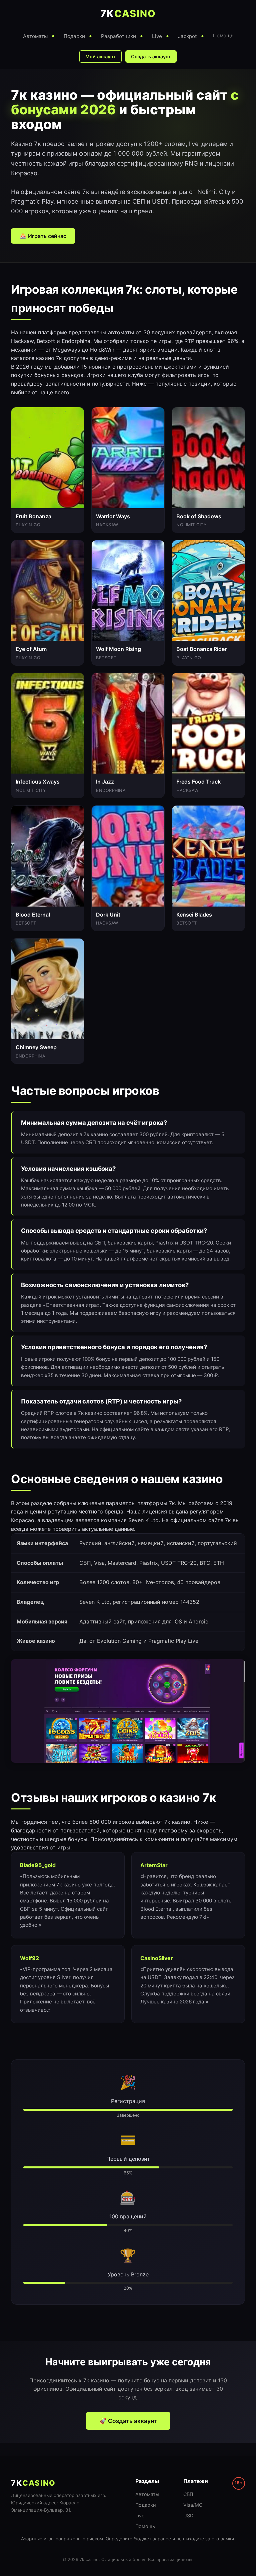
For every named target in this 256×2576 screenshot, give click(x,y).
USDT (190, 2516)
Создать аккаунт (151, 56)
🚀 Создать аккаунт (128, 2421)
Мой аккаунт (100, 56)
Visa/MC (193, 2505)
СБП (188, 2494)
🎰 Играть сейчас (43, 236)
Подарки (146, 2505)
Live (140, 2516)
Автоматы (147, 2494)
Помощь (145, 2526)
